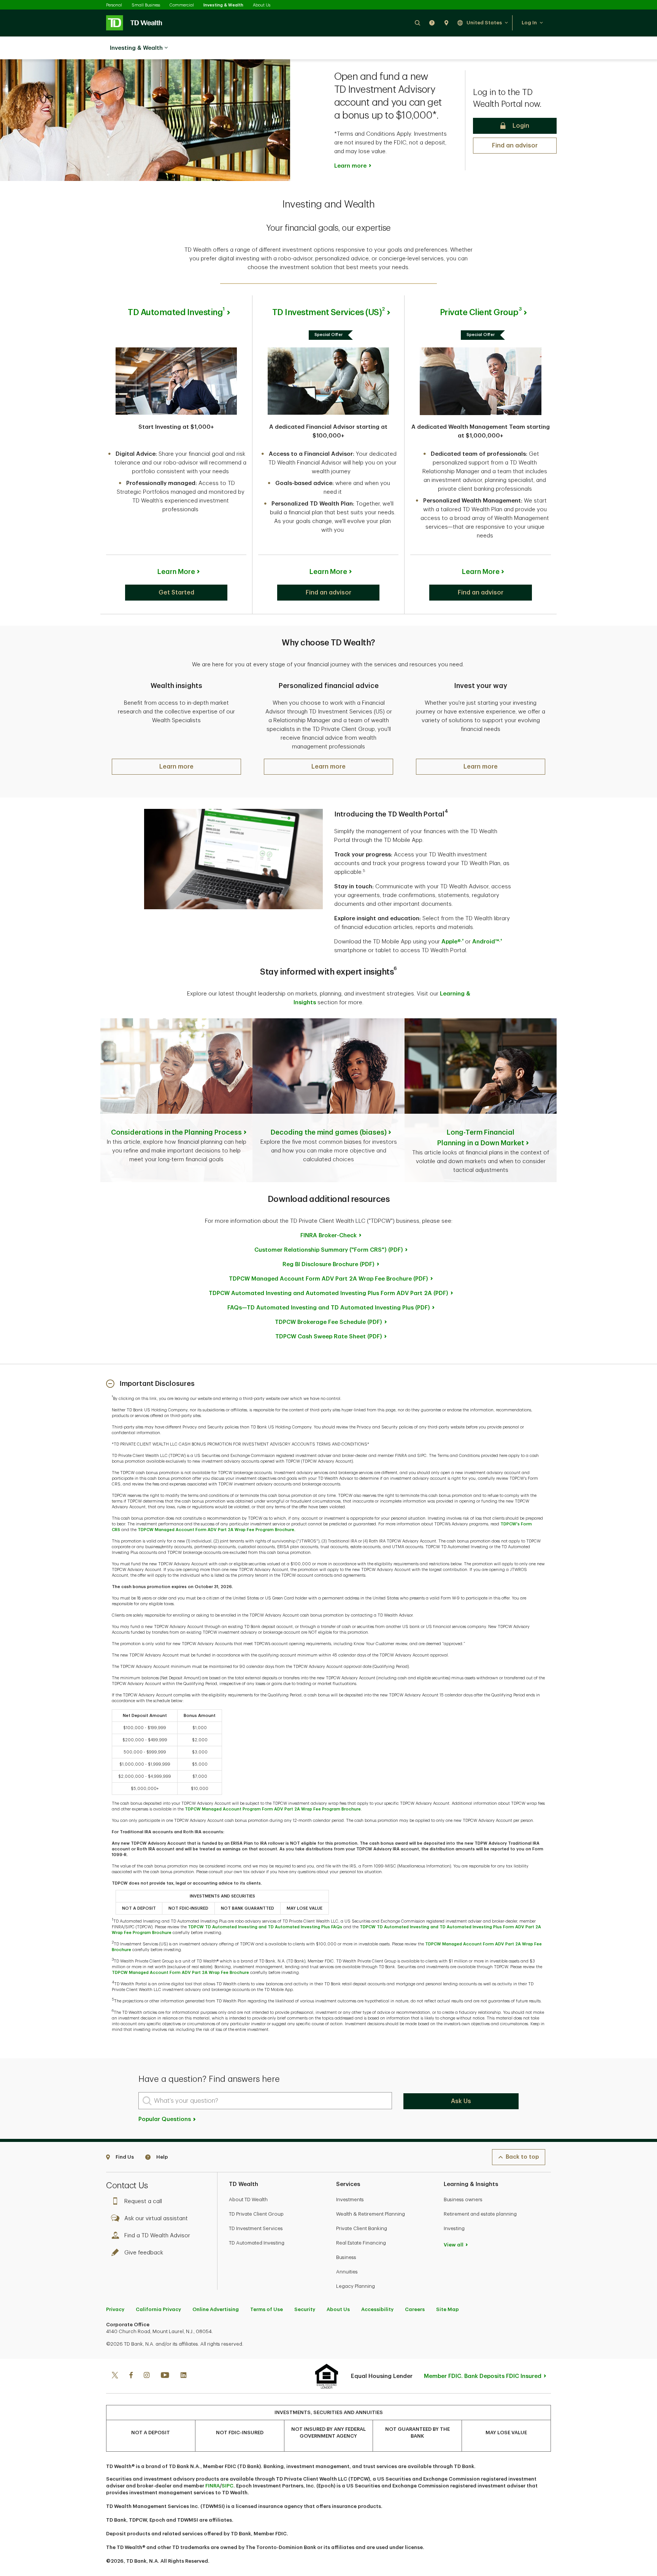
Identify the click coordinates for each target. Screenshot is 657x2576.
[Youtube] (165, 2376)
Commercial (182, 5)
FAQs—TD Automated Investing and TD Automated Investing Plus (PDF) (329, 1308)
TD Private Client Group (256, 2214)
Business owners (463, 2200)
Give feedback (144, 2253)
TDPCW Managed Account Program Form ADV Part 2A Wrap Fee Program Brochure (273, 1809)
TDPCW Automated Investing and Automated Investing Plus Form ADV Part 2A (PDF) (328, 1293)
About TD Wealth (248, 2200)
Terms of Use (267, 2309)
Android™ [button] (487, 942)
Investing (454, 2228)
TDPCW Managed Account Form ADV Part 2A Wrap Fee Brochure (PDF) (328, 1279)
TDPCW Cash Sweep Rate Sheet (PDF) (329, 1337)
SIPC (228, 2486)
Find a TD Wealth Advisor (157, 2236)
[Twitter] (115, 2376)
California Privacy (158, 2309)
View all (454, 2245)
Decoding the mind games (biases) (329, 1132)
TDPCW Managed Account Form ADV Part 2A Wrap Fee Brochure (180, 1973)
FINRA (213, 2486)
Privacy (115, 2309)
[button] (417, 23)
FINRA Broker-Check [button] (328, 1236)
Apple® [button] (452, 942)
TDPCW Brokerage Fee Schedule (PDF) (328, 1322)
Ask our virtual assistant (156, 2219)
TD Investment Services (256, 2228)
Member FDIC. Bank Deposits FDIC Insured (483, 2376)
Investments (350, 2200)
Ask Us (461, 2101)
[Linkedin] (183, 2376)
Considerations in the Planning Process (176, 1132)
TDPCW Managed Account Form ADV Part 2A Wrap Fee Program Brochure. (217, 1530)
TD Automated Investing (257, 2243)
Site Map (448, 2309)
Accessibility (377, 2309)
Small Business (146, 5)
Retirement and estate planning (480, 2214)
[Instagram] (147, 2376)
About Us (262, 5)
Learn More (176, 572)
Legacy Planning (355, 2286)
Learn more (350, 166)
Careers (415, 2309)
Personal (114, 5)
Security (305, 2309)
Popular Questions (165, 2119)
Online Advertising (216, 2309)
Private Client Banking (362, 2228)
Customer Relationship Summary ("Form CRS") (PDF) (329, 1250)
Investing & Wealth (223, 5)
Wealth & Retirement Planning (371, 2214)
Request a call (143, 2201)
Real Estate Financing (361, 2243)
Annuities (347, 2272)
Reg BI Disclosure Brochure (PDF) (328, 1264)
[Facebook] (131, 2376)
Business (346, 2257)
